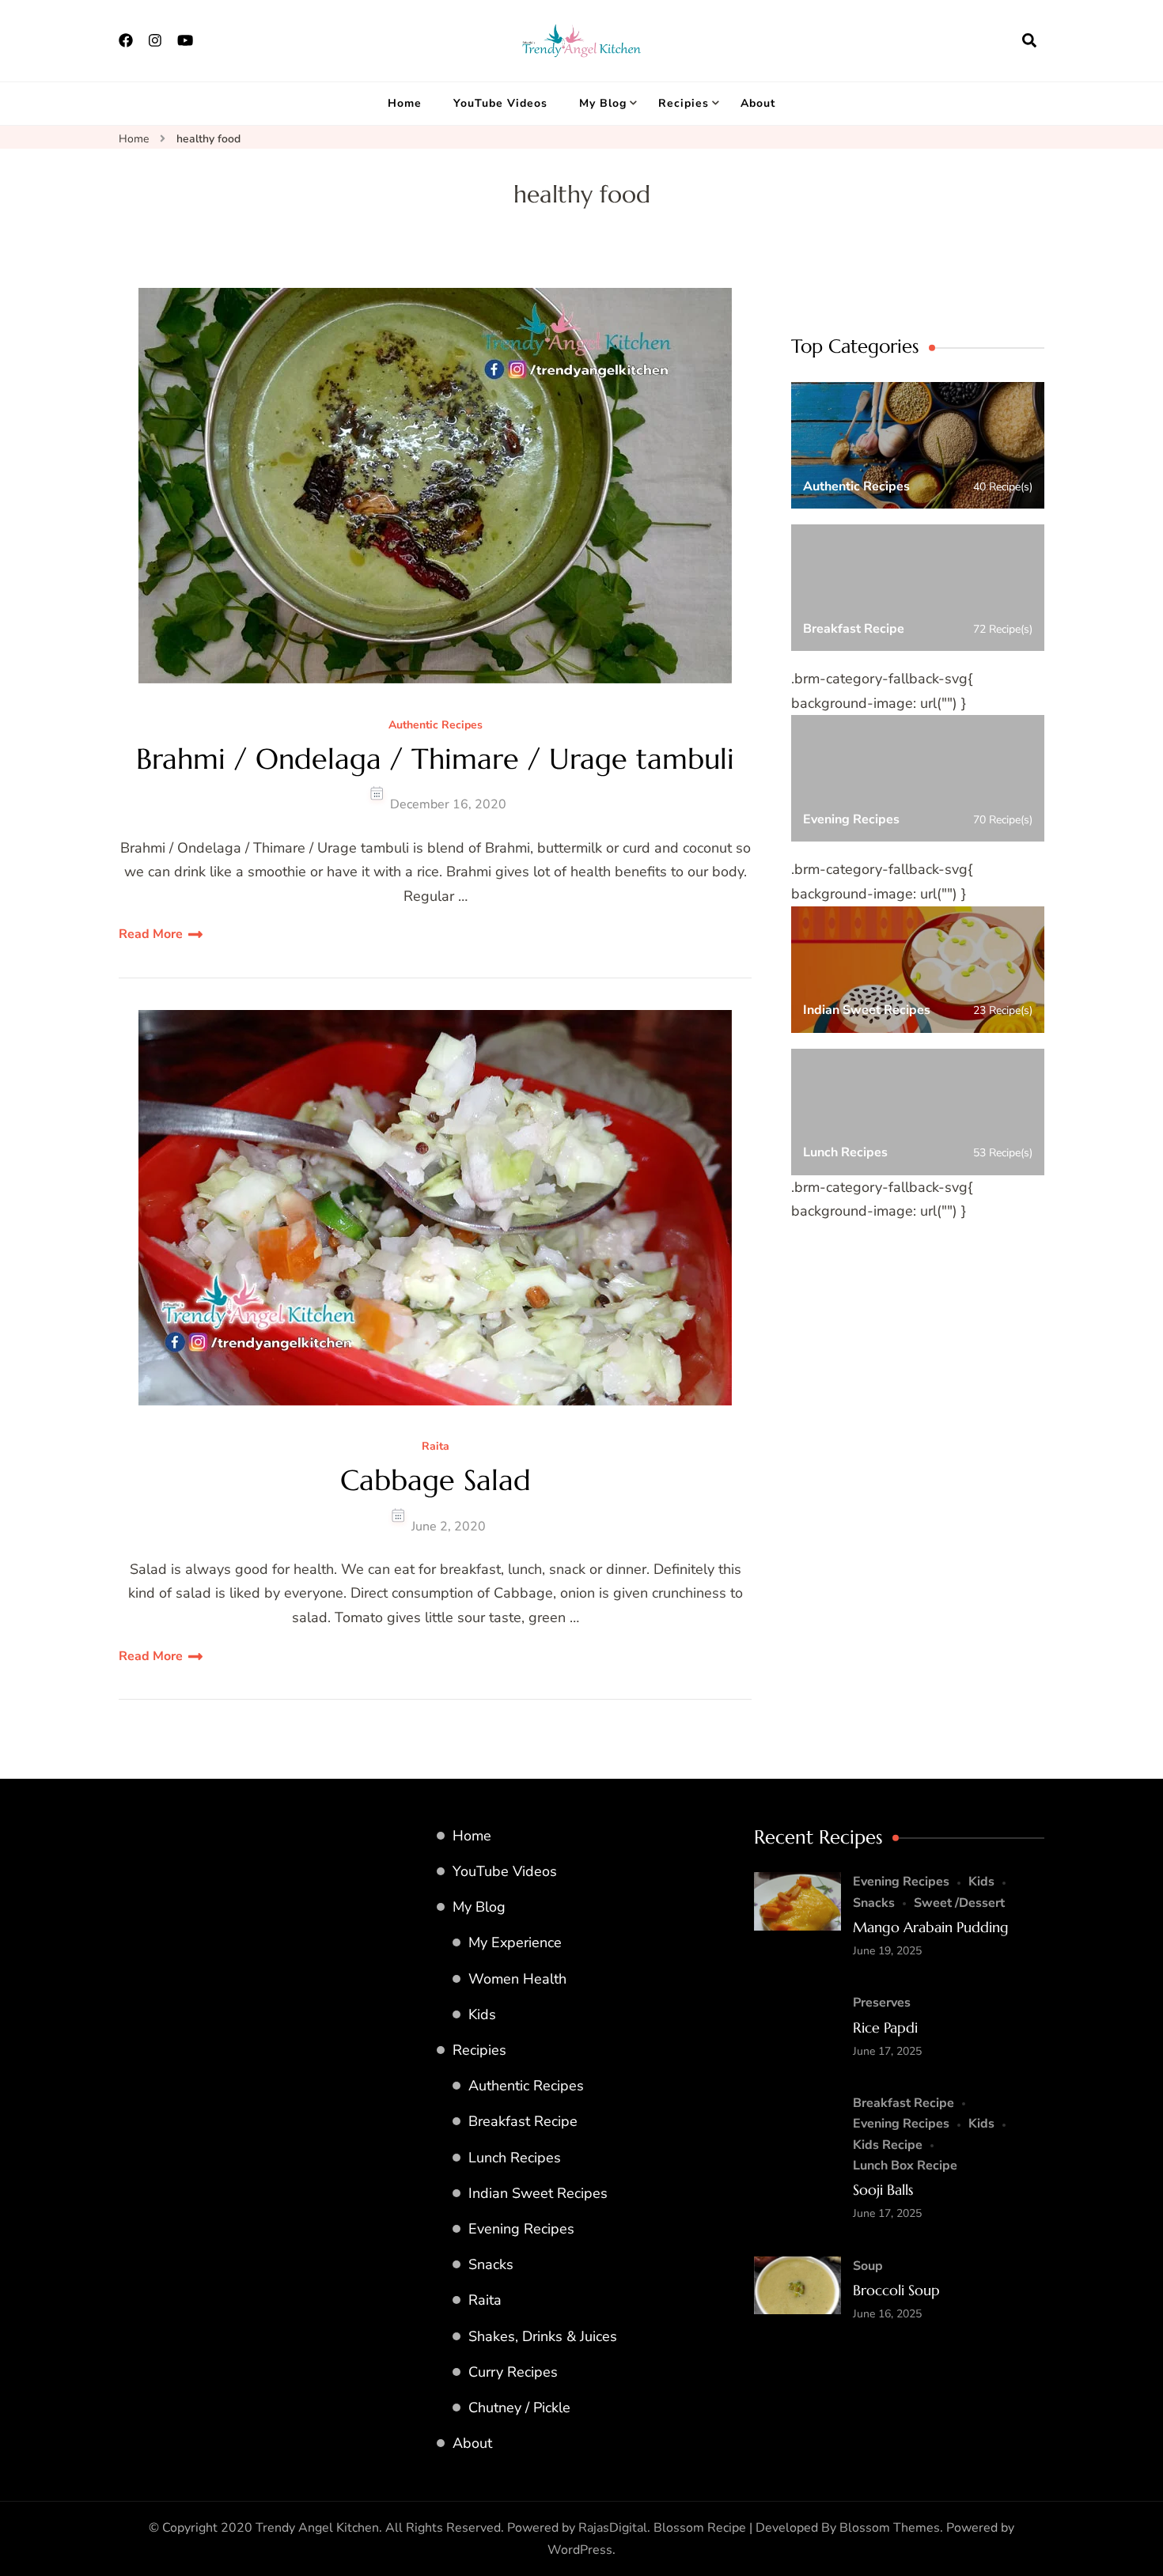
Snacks (491, 2264)
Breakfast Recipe (523, 2121)
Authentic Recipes (436, 726)
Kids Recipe (888, 2145)
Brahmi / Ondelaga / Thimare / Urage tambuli (435, 759)
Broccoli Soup (896, 2290)
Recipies (684, 103)
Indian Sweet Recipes (538, 2193)
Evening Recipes (521, 2229)
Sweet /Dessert (959, 1903)
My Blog (603, 103)
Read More (151, 934)
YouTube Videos (500, 103)
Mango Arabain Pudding (931, 1927)
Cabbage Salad (436, 1480)
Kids (482, 2014)
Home (405, 103)
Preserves (882, 2003)
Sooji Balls (883, 2190)
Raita (436, 1447)
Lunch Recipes (515, 2158)
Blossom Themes (890, 2528)
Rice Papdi (885, 2028)
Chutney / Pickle (519, 2408)
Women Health (517, 1979)
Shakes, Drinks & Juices (543, 2336)
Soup (868, 2266)
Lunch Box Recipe (905, 2166)
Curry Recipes (513, 2372)
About (758, 103)
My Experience (515, 1942)
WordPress (580, 2550)
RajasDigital (613, 2528)
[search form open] (1029, 40)
